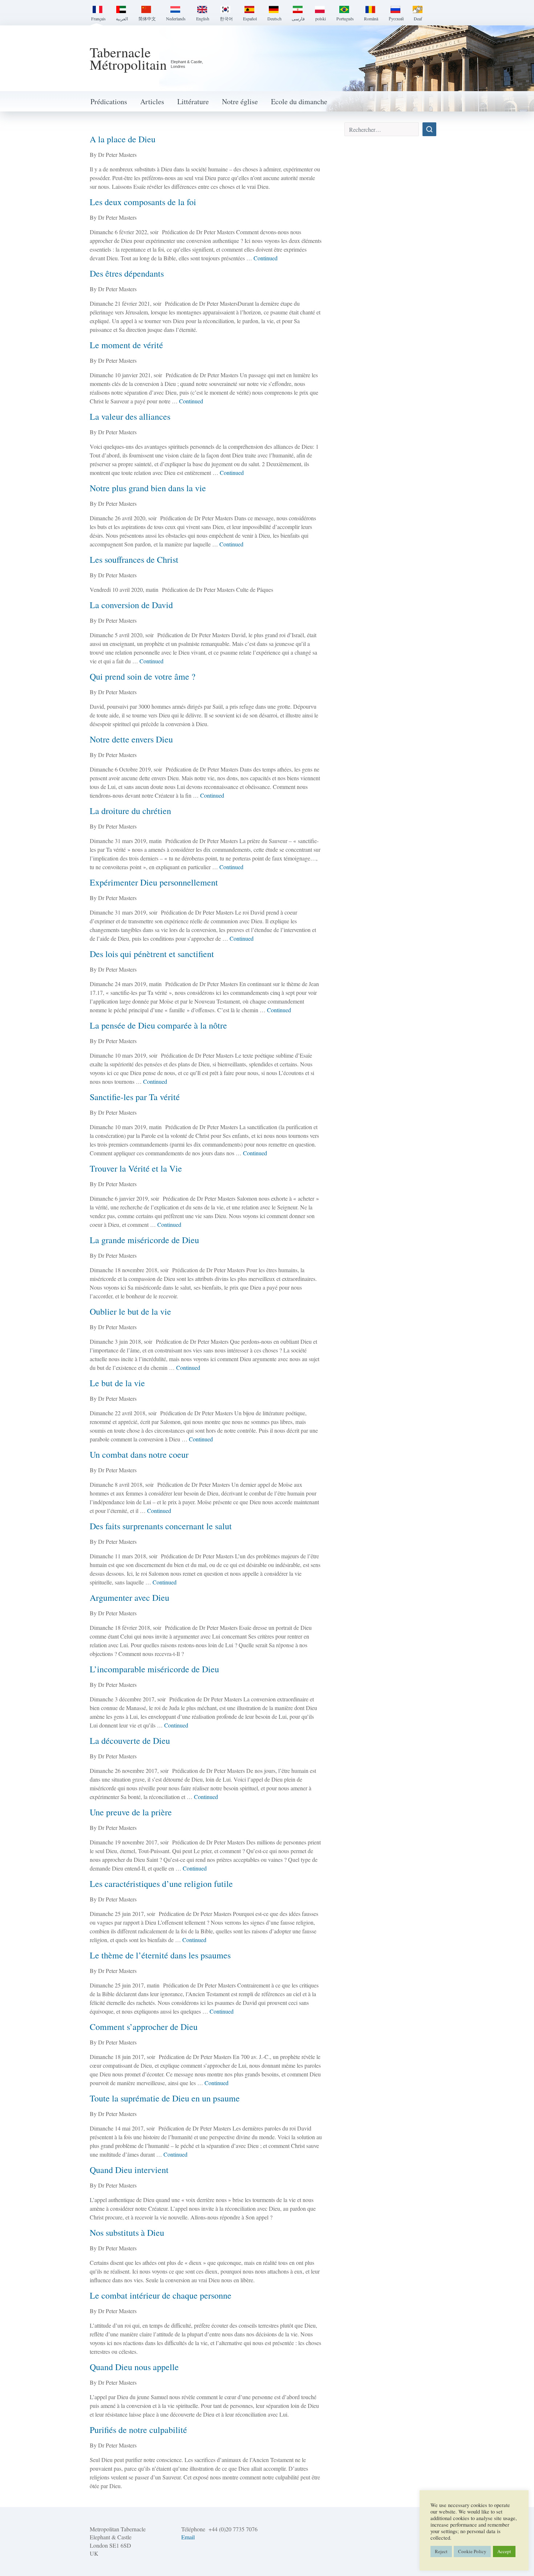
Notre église (240, 101)
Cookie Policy (472, 2551)
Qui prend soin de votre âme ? (143, 676)
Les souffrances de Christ (134, 559)
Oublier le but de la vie (130, 1311)
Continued (266, 258)
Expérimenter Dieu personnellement (154, 882)
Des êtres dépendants (127, 273)
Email (188, 2537)
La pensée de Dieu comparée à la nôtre (158, 1025)
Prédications (109, 101)
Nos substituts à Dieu (127, 2233)
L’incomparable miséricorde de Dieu (154, 1669)
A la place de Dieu (123, 139)
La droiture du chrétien (130, 811)
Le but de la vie (117, 1383)
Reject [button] (441, 2551)
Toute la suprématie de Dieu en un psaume (165, 2098)
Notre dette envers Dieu (131, 739)
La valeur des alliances (130, 416)
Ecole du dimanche (299, 101)
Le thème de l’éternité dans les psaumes (160, 1955)
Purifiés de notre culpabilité (138, 2430)
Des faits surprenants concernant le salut (161, 1526)
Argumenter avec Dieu (130, 1598)
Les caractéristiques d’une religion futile (161, 1884)
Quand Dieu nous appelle (134, 2367)
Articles (152, 101)
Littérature (193, 101)
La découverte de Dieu (130, 1741)
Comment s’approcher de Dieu (144, 2027)
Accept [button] (504, 2551)
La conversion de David (131, 605)
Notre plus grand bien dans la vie (148, 488)
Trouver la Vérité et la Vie (136, 1168)
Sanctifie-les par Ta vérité (135, 1097)
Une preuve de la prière (131, 1812)
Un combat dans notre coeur (139, 1454)
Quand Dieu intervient (129, 2170)
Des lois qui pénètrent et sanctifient (152, 954)
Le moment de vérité (126, 345)
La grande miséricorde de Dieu (144, 1240)
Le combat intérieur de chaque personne (161, 2295)
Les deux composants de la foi (143, 202)
